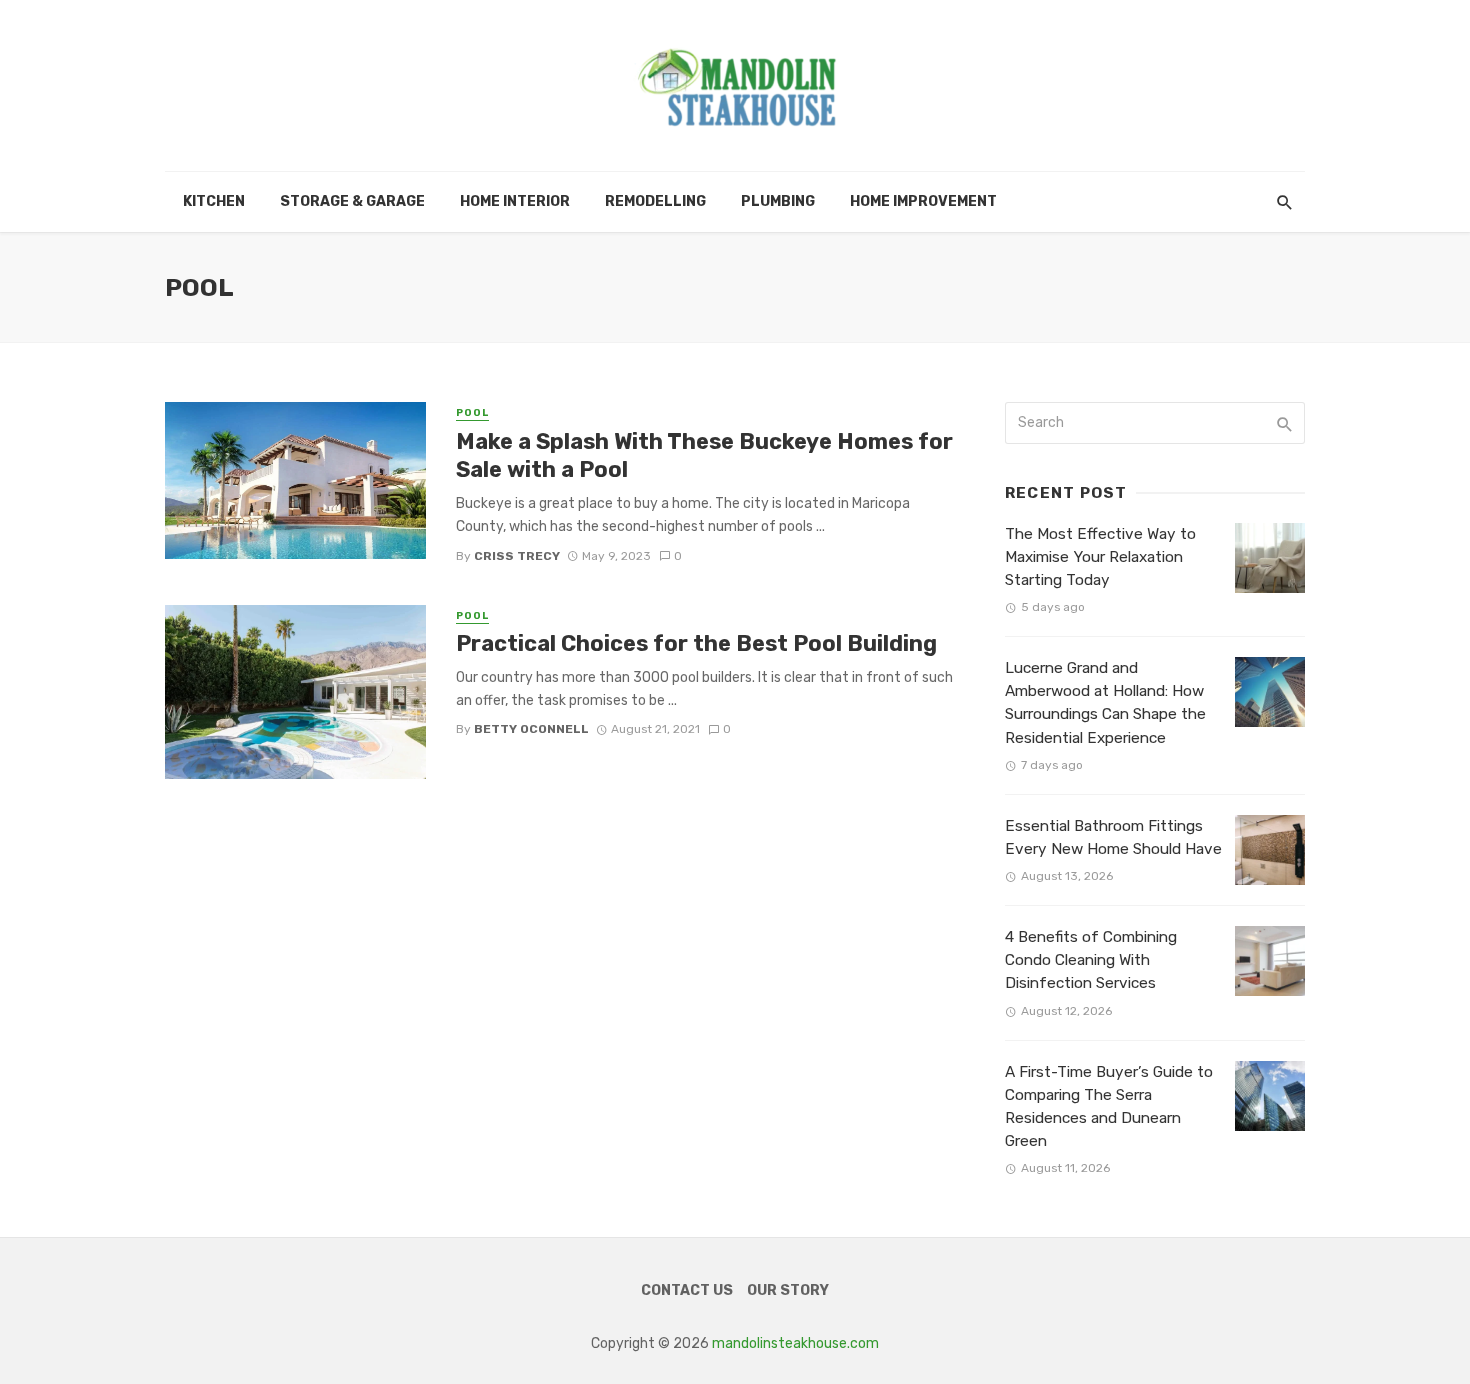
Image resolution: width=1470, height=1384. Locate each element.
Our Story (788, 1290)
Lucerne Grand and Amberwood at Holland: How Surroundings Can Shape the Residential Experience (1105, 702)
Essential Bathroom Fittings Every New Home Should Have (1113, 837)
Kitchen (214, 201)
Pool (472, 413)
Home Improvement (923, 201)
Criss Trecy (517, 556)
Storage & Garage (352, 201)
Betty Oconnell (531, 729)
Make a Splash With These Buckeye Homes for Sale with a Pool (704, 455)
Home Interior (515, 201)
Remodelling (655, 201)
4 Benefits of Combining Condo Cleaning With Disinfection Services (1091, 960)
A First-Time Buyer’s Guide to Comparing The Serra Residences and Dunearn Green (1109, 1106)
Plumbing (778, 201)
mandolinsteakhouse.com (795, 1343)
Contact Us (687, 1290)
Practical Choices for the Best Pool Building (696, 643)
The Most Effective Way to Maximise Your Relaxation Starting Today (1100, 557)
